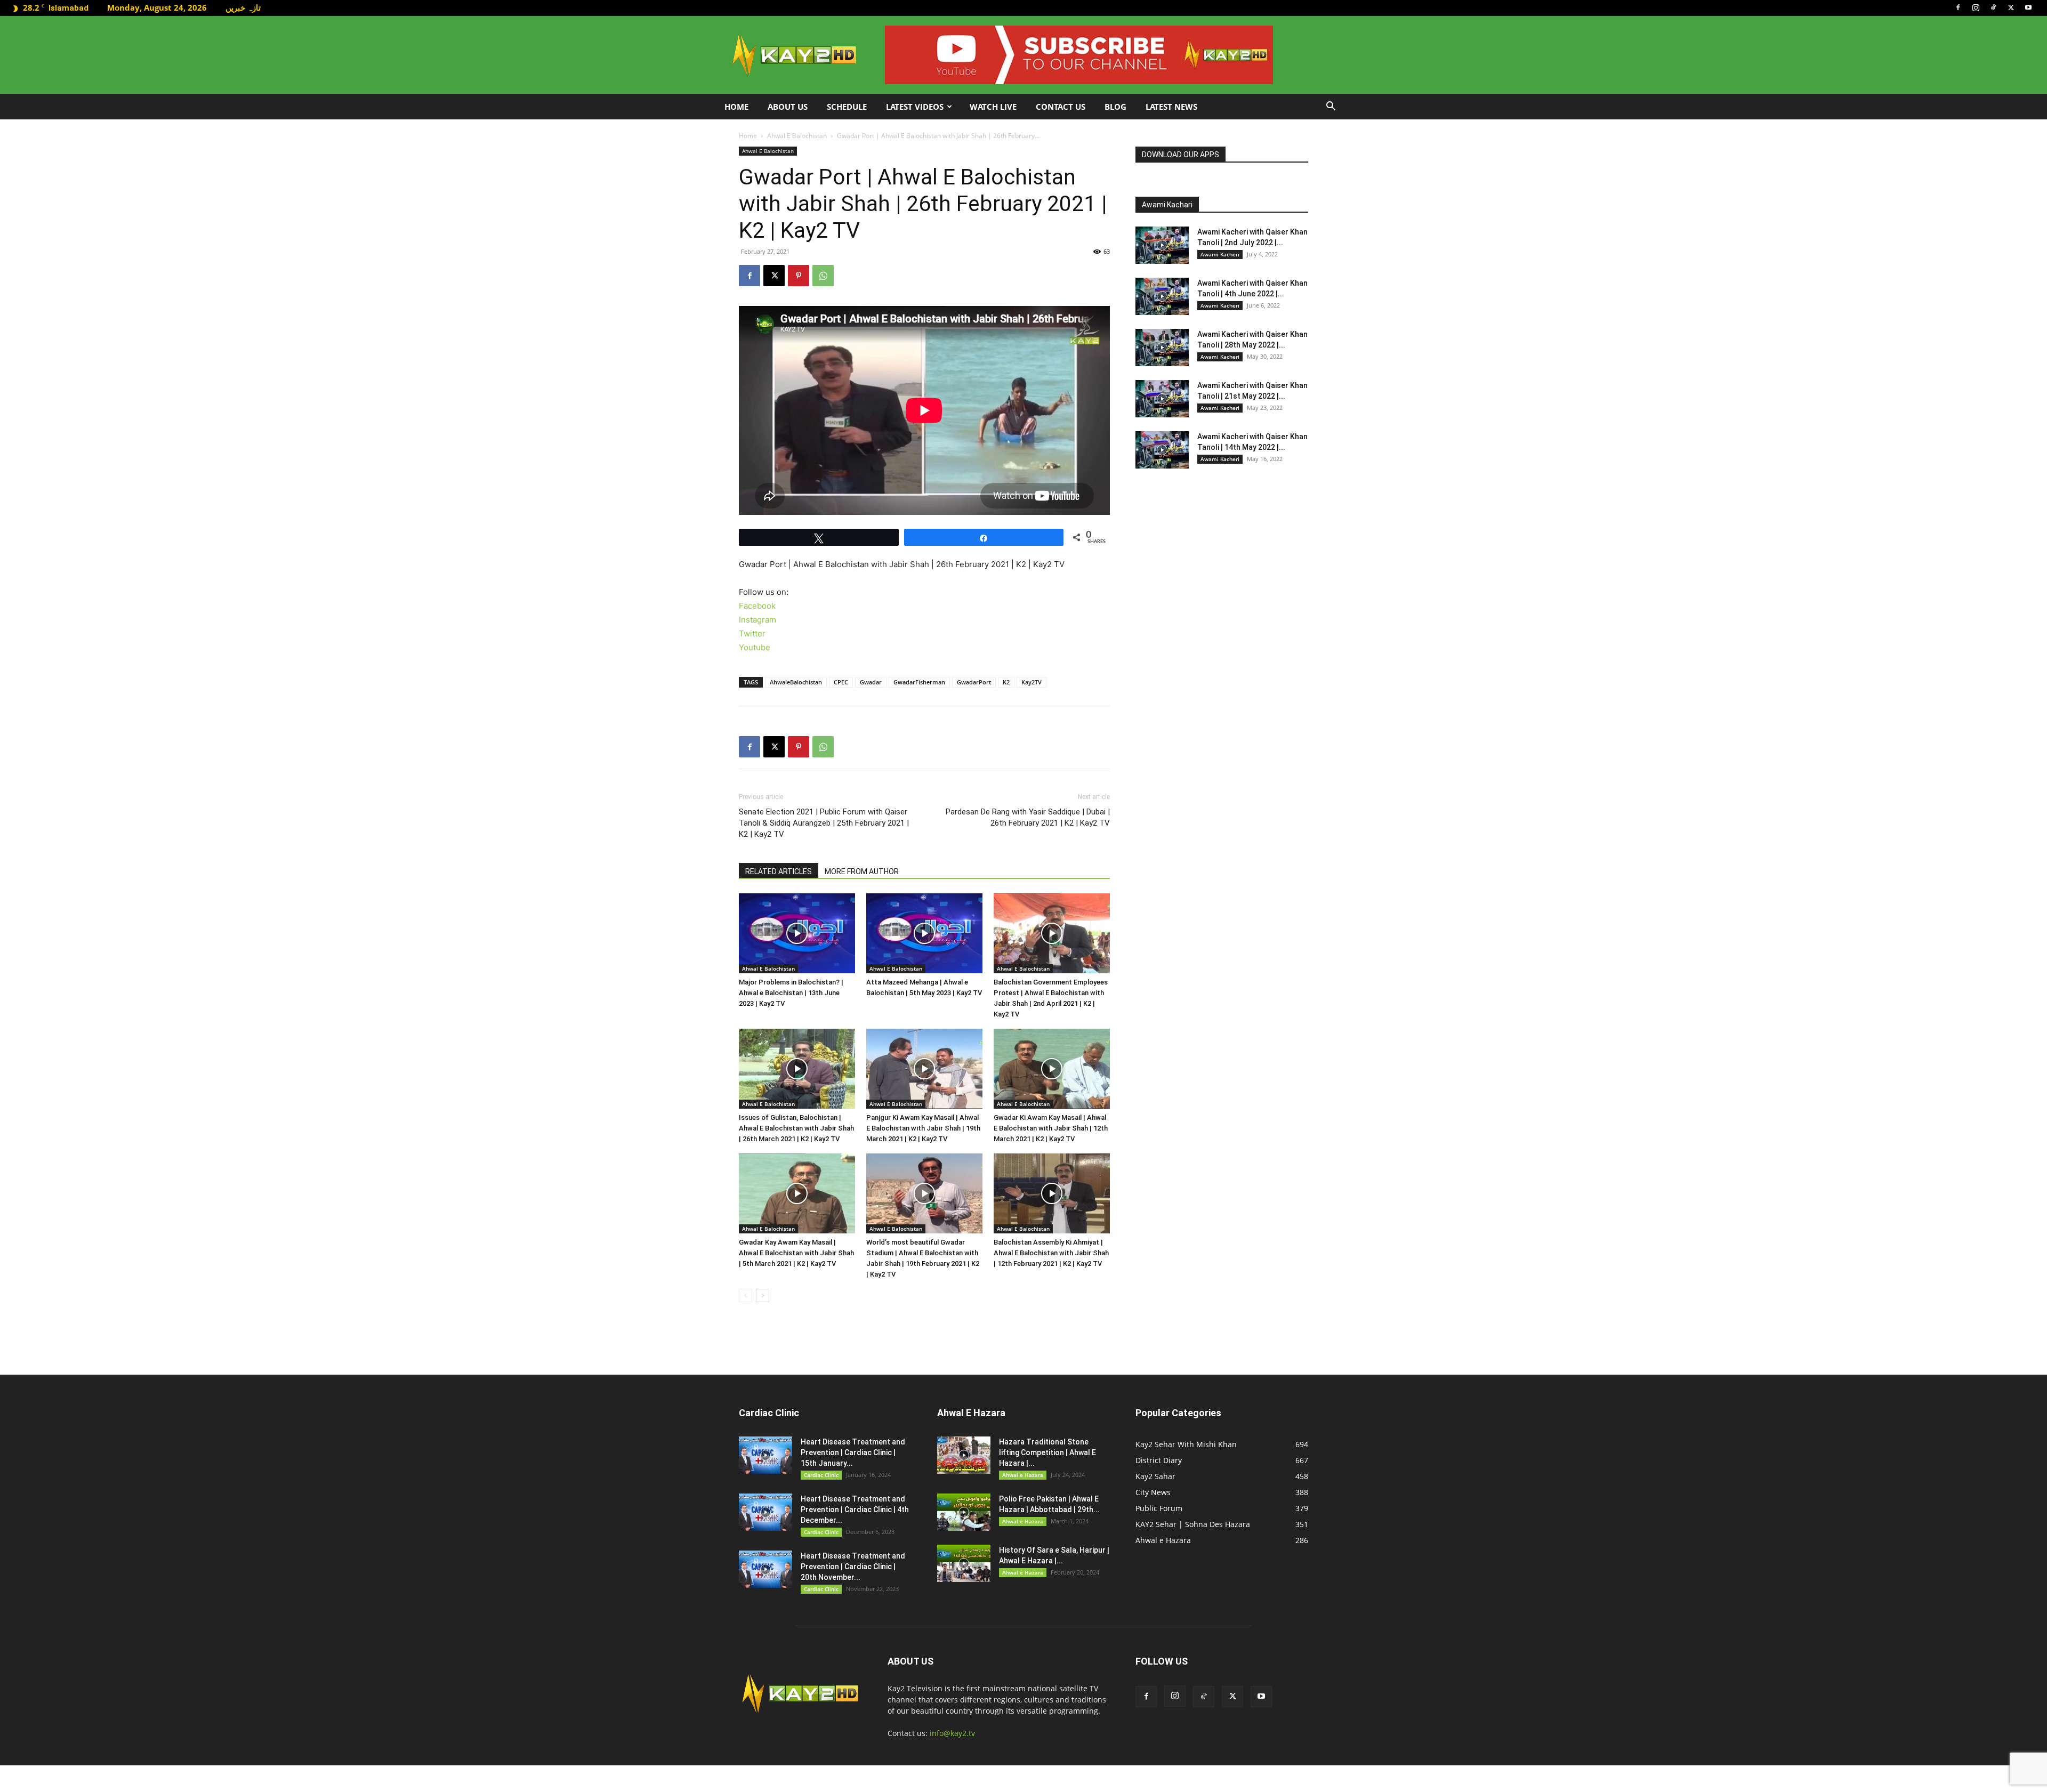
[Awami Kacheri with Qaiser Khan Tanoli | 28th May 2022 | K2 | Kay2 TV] (1162, 348)
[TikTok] (1993, 7)
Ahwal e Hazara (1023, 1475)
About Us (788, 107)
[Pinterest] (799, 276)
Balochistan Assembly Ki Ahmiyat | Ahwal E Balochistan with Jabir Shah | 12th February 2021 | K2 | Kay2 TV (1051, 1253)
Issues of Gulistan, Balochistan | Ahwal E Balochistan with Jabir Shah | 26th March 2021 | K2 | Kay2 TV (796, 1128)
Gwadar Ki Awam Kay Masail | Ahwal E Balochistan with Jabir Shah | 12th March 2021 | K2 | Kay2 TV (1051, 1128)
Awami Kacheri (1220, 254)
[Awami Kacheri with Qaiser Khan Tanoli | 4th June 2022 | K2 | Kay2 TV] (1162, 296)
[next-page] (763, 1295)
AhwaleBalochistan (796, 682)
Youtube (755, 647)
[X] (2011, 7)
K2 (1006, 682)
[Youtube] (2028, 7)
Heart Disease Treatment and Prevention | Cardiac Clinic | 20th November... (853, 1567)
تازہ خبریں (243, 7)
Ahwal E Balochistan (797, 136)
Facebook (757, 606)
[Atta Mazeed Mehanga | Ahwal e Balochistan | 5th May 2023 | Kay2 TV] (924, 933)
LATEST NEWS (1171, 107)
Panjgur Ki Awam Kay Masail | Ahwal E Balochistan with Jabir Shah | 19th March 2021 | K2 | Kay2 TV (923, 1128)
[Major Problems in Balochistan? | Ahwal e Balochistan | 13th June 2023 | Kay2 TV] (797, 933)
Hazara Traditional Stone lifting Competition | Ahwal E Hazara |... (1047, 1452)
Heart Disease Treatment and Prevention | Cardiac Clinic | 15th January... (853, 1452)
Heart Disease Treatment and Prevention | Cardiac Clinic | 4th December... (855, 1510)
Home (736, 107)
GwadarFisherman (919, 682)
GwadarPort (974, 682)
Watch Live (993, 107)
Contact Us (1061, 107)
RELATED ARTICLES (779, 871)
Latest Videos (915, 107)
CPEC (841, 682)
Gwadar (871, 682)
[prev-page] (746, 1295)
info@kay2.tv (952, 1733)
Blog (1115, 107)
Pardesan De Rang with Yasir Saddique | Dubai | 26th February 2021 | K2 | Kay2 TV (1028, 817)
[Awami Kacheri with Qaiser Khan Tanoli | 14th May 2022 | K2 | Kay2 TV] (1162, 450)
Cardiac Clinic (821, 1475)
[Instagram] (1976, 7)
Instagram (757, 620)
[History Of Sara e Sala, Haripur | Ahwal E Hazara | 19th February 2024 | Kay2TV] (964, 1563)
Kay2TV (1031, 682)
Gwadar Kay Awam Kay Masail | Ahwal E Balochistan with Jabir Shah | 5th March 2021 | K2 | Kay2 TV (796, 1253)
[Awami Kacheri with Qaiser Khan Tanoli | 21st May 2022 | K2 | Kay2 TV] (1162, 399)
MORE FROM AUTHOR (862, 871)
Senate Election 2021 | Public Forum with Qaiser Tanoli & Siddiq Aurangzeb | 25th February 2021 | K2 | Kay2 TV (824, 823)
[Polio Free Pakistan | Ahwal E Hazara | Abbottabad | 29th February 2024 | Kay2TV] (964, 1512)
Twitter (752, 633)
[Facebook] (1958, 7)
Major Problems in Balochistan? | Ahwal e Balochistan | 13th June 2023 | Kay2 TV (791, 993)
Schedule (847, 107)
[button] (1331, 107)
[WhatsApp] (823, 276)
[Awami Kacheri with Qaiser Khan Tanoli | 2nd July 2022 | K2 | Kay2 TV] (1162, 245)
